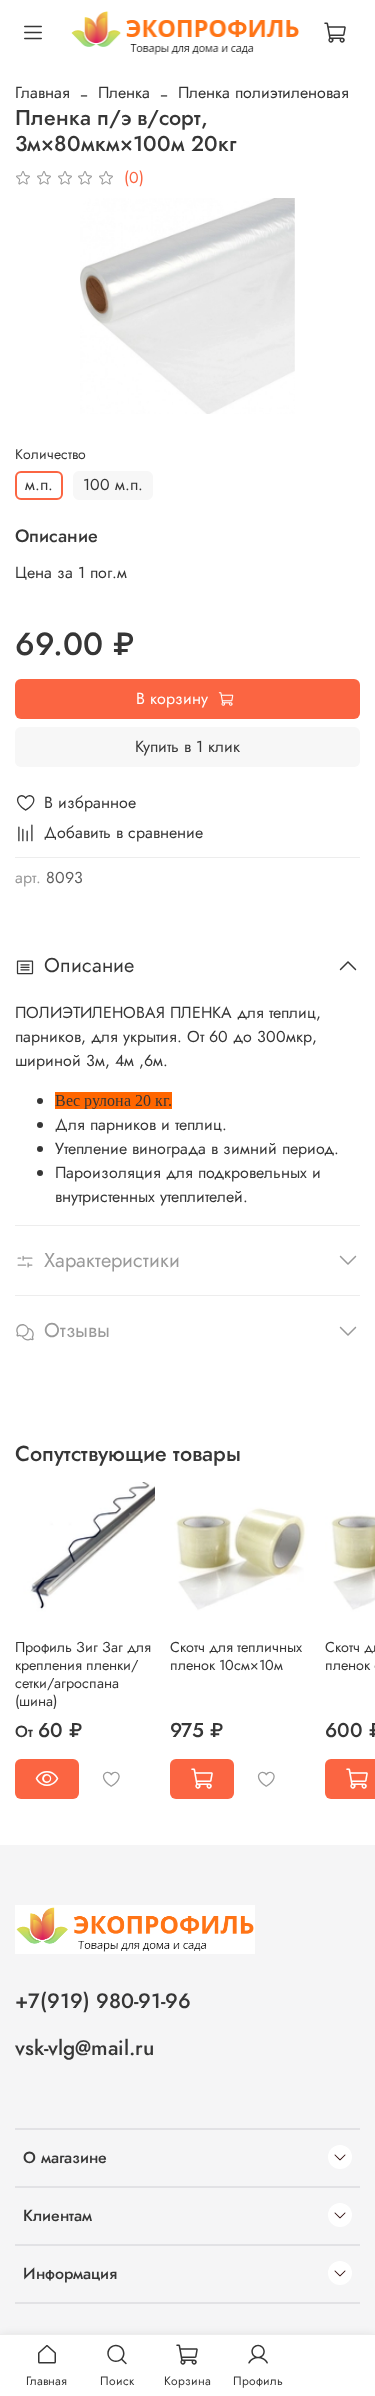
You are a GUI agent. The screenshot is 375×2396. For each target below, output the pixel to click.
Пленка (124, 92)
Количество (50, 454)
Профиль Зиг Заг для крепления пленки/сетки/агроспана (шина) (83, 1674)
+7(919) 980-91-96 (103, 2001)
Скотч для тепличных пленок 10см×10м (236, 1656)
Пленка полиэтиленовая (263, 92)
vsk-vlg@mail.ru (84, 2048)
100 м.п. (113, 484)
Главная (42, 92)
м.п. (39, 484)
